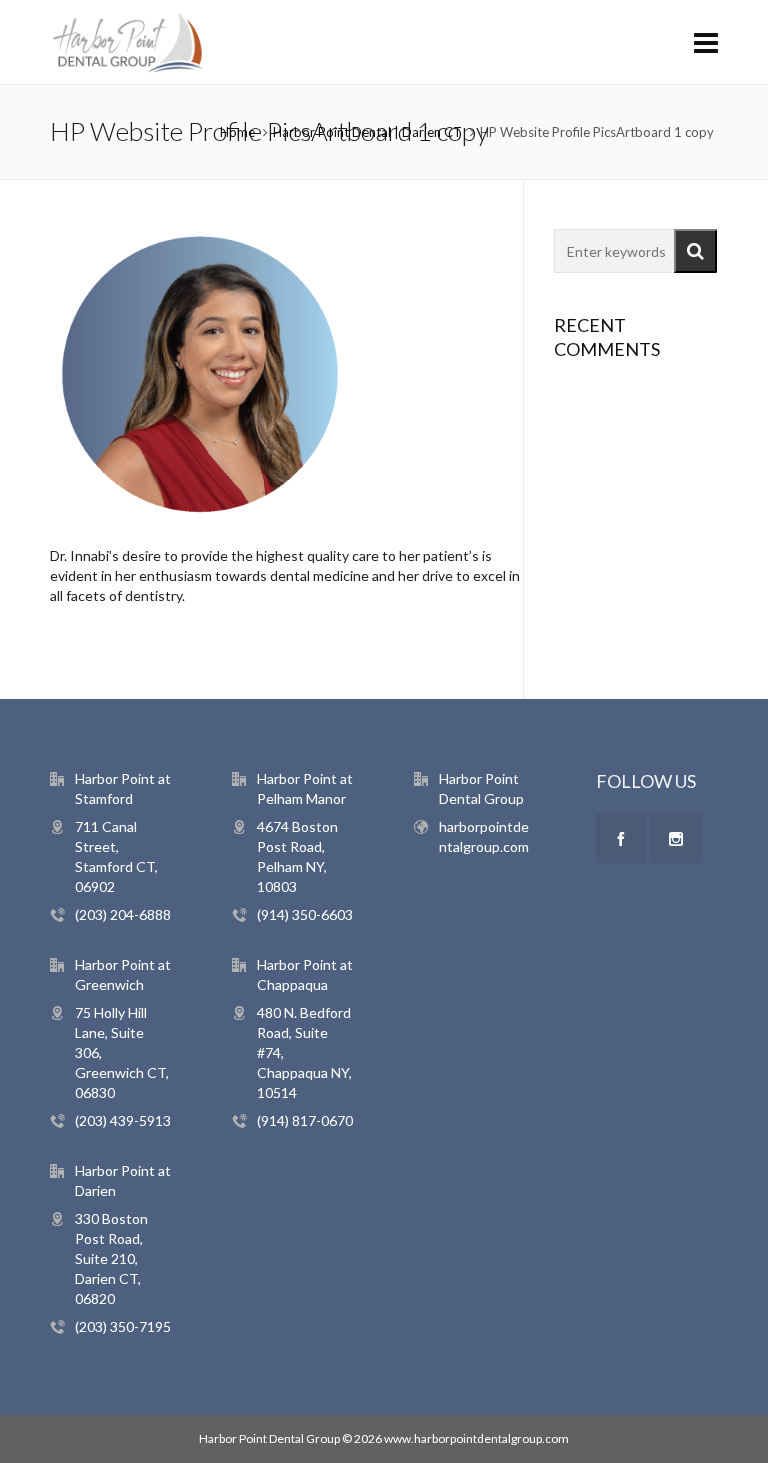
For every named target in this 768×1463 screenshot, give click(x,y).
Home (237, 132)
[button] (695, 251)
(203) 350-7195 (123, 1326)
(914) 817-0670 (305, 1120)
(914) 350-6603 (305, 914)
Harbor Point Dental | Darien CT (367, 132)
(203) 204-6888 (123, 914)
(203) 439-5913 (123, 1120)
